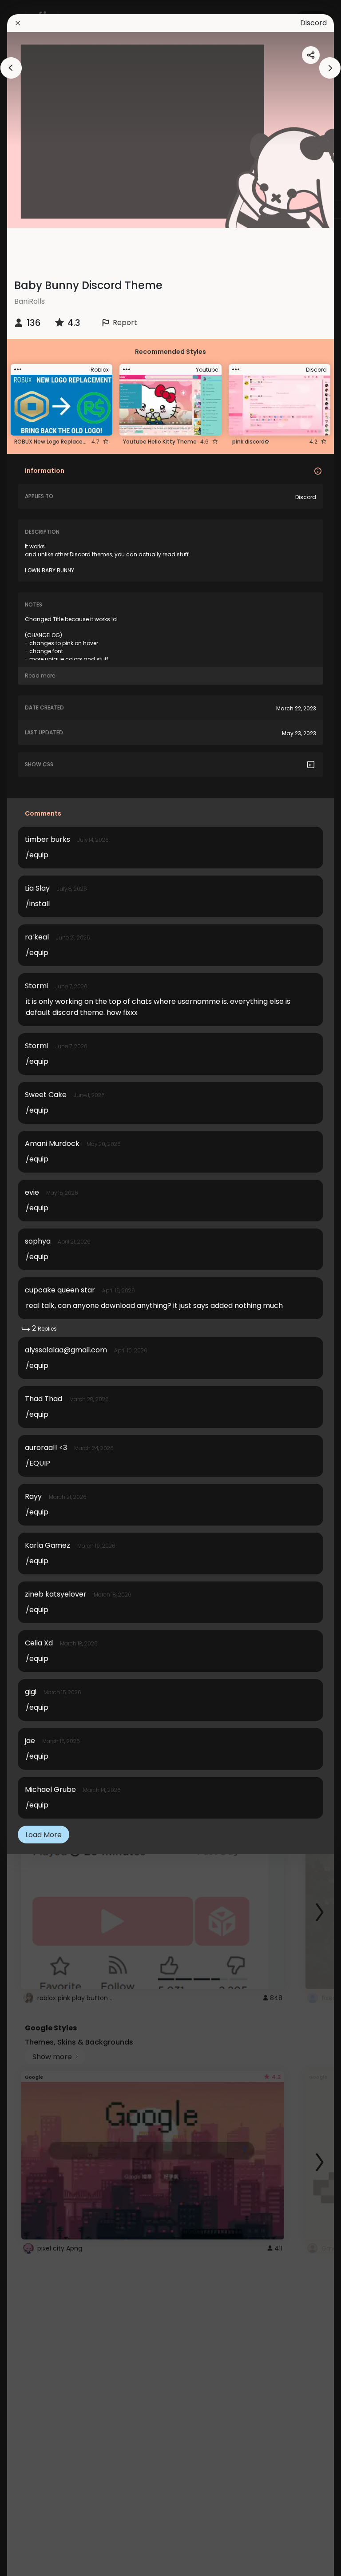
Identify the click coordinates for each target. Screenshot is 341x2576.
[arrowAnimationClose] (11, 68)
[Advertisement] (170, 248)
